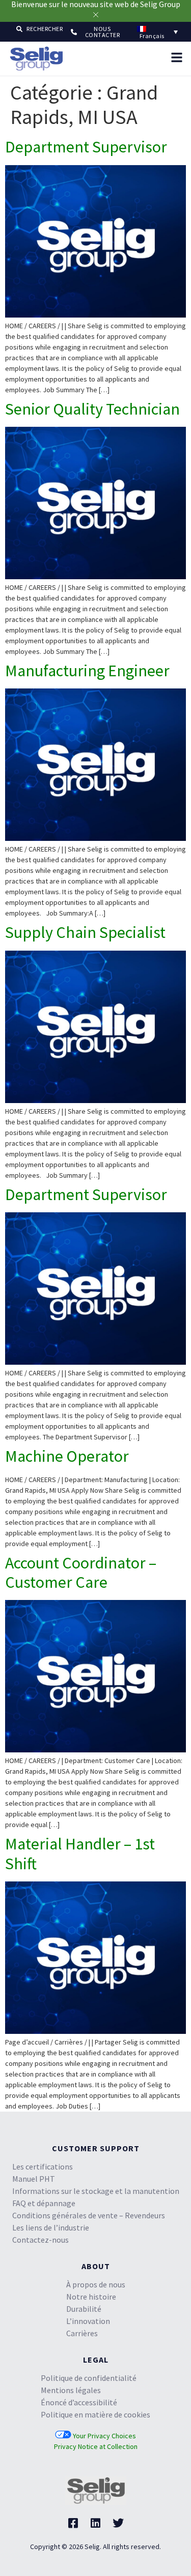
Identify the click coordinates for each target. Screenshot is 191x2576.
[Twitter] (118, 2523)
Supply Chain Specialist (85, 932)
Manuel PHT (34, 2179)
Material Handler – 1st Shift (80, 1854)
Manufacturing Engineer (87, 671)
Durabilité (84, 2309)
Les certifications (43, 2166)
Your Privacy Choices (104, 2436)
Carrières (82, 2333)
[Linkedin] (96, 2523)
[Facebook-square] (73, 2523)
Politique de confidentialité (89, 2378)
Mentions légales (71, 2390)
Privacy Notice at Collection (96, 2446)
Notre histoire (91, 2297)
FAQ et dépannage (44, 2203)
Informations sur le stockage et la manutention (96, 2191)
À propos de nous (96, 2284)
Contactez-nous (40, 2240)
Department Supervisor (86, 147)
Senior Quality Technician (92, 409)
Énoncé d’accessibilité (79, 2402)
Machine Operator (67, 1456)
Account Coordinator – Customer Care (81, 1573)
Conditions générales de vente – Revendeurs (89, 2215)
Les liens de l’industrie (51, 2227)
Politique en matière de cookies (95, 2414)
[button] (39, 28)
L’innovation (88, 2321)
